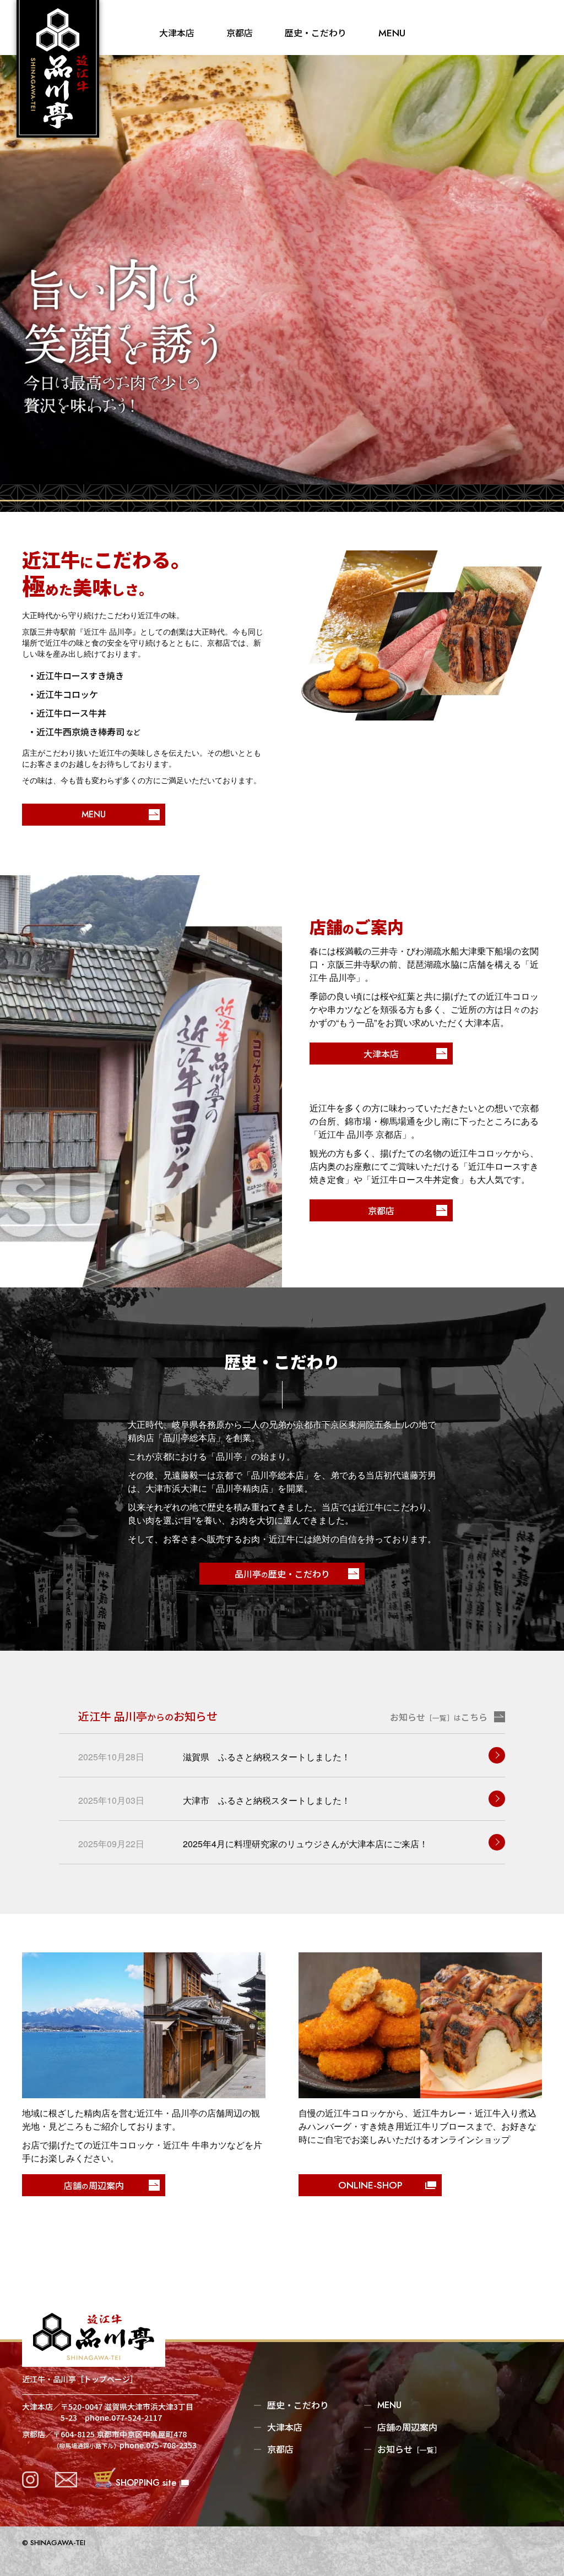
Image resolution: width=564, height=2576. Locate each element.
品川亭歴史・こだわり (282, 1574)
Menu (392, 33)
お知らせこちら (439, 1717)
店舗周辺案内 (407, 2427)
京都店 (240, 32)
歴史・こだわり (316, 32)
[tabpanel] (282, 270)
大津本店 (177, 32)
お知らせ (409, 2449)
